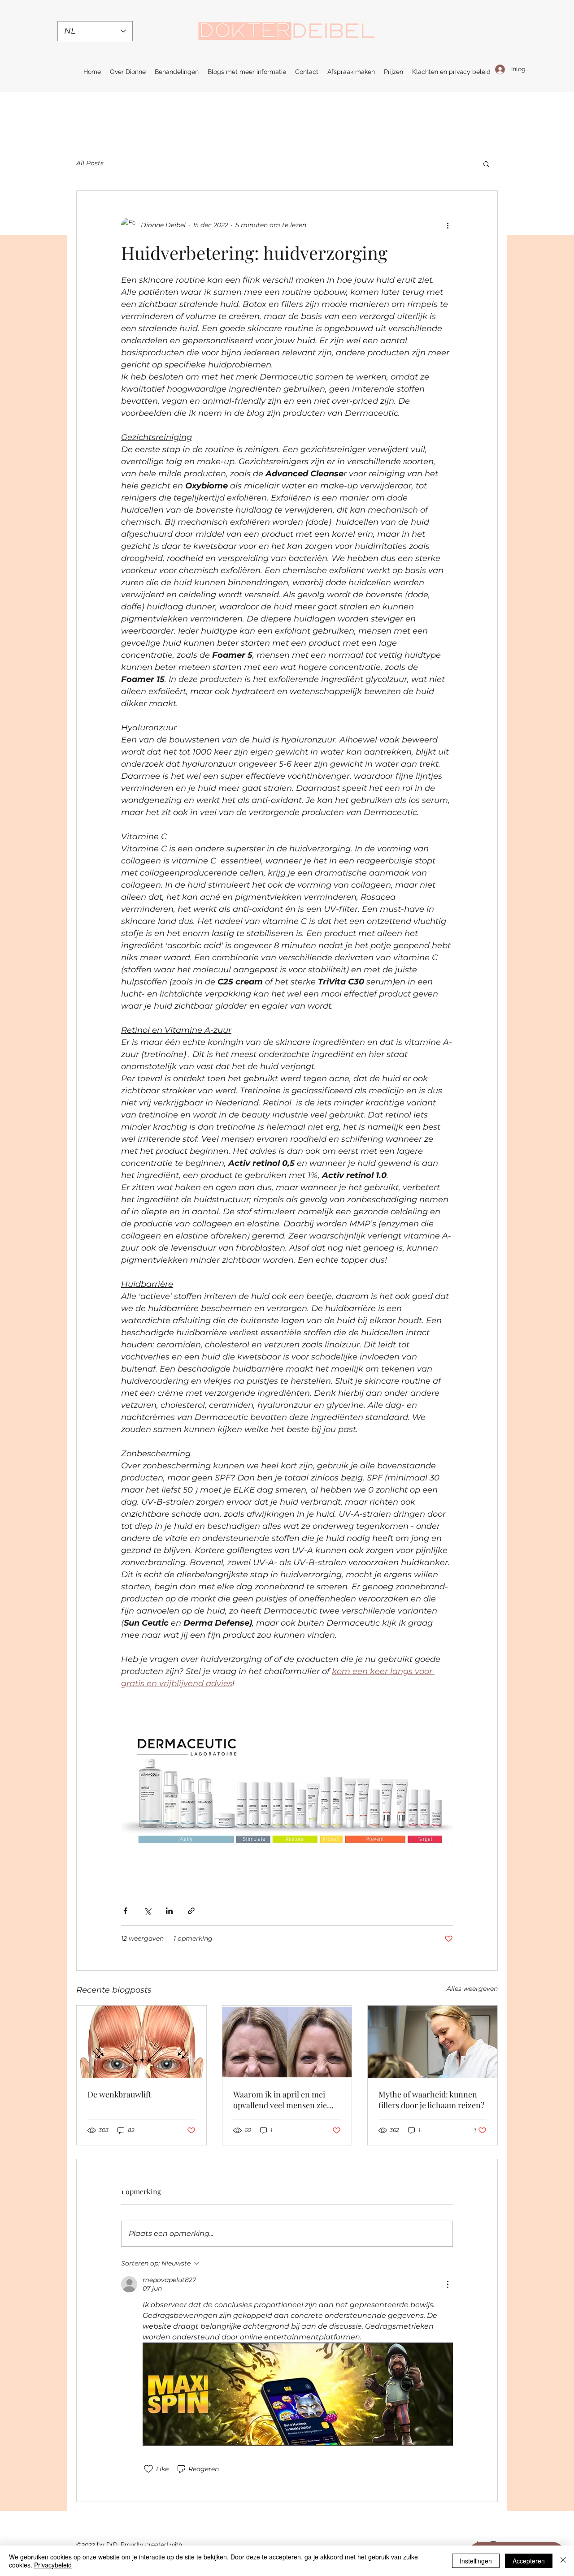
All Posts (90, 163)
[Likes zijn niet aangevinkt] (148, 2469)
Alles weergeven (472, 1989)
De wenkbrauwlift (119, 2094)
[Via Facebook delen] (125, 1911)
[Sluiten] (563, 2561)
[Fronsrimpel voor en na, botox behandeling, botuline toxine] (287, 2042)
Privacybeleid (53, 2565)
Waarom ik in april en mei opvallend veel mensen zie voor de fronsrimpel (280, 2100)
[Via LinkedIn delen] (169, 1911)
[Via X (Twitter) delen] (147, 1911)
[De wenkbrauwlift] (141, 2042)
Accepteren (529, 2561)
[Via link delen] (191, 1911)
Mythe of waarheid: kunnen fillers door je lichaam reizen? (431, 2100)
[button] (486, 164)
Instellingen (476, 2561)
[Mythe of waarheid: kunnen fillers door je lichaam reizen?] (433, 2042)
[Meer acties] (448, 225)
